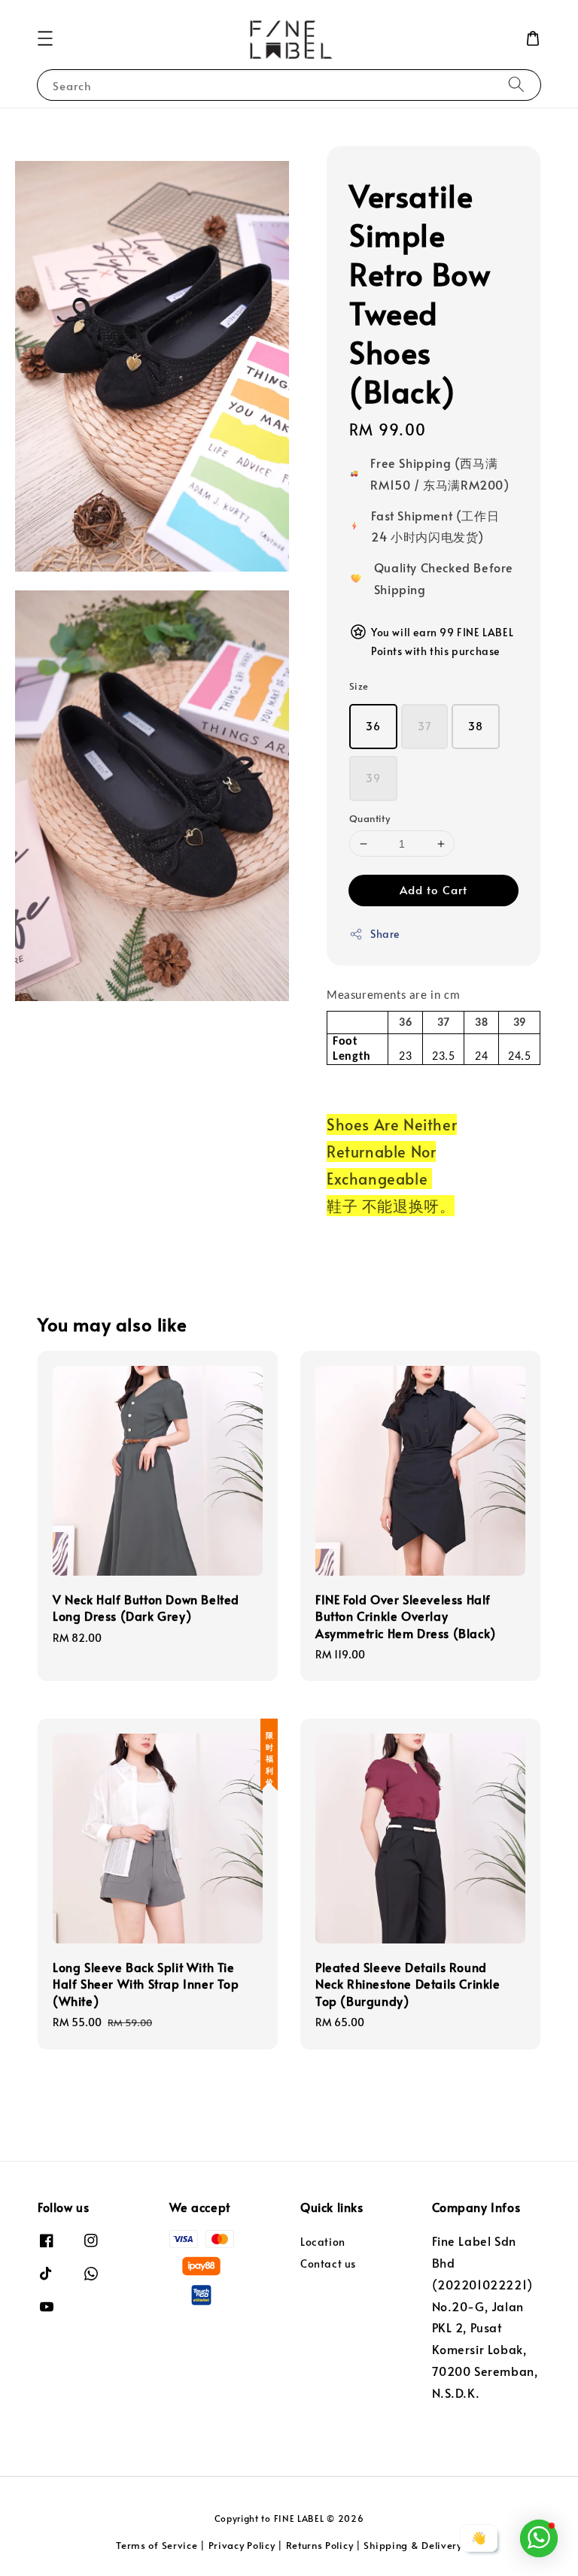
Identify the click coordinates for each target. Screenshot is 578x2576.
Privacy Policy (242, 2545)
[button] (45, 38)
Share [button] (385, 934)
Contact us (328, 2263)
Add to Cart (433, 889)
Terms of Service (157, 2545)
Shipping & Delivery (412, 2545)
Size (359, 686)
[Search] (516, 85)
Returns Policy (320, 2545)
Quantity (370, 818)
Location (323, 2242)
